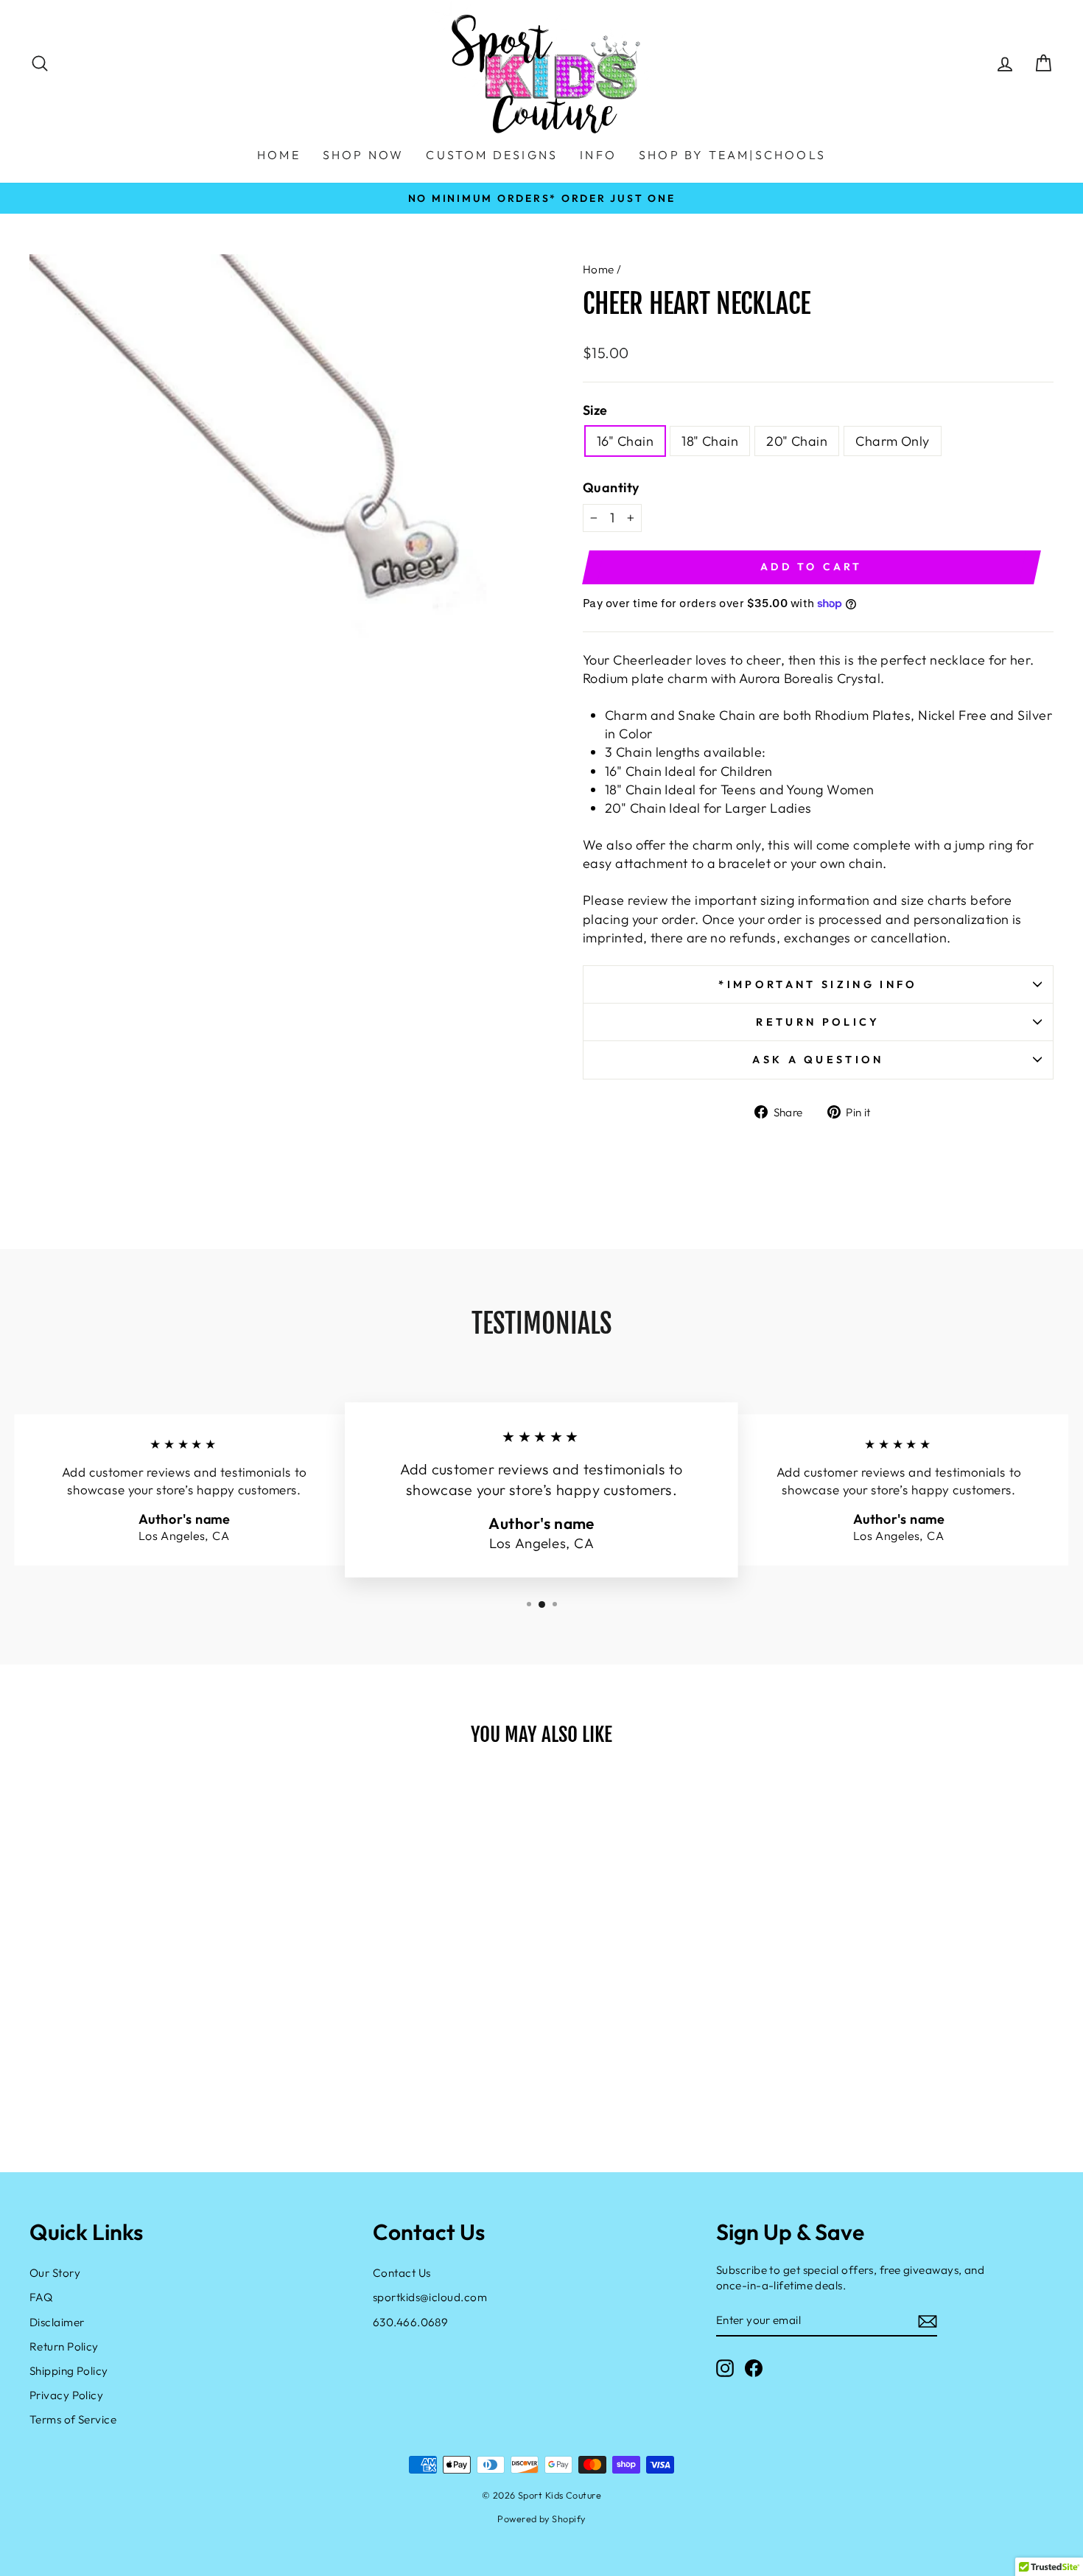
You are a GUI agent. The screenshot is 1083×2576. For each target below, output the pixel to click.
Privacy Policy (66, 2395)
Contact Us (402, 2273)
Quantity (611, 487)
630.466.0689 (410, 2322)
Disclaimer (57, 2322)
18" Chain (710, 441)
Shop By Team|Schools (732, 155)
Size (595, 410)
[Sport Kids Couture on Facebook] (754, 2367)
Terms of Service (73, 2419)
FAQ (41, 2297)
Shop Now (364, 155)
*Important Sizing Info (818, 984)
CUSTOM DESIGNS (492, 155)
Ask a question (818, 1060)
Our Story (55, 2273)
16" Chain (625, 441)
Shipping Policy (69, 2371)
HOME (279, 155)
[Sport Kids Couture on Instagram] (725, 2367)
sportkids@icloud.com (430, 2297)
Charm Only (893, 441)
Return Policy (818, 1022)
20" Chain (797, 441)
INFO (598, 155)
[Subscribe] (928, 2321)
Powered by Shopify (541, 2519)
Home (599, 269)
